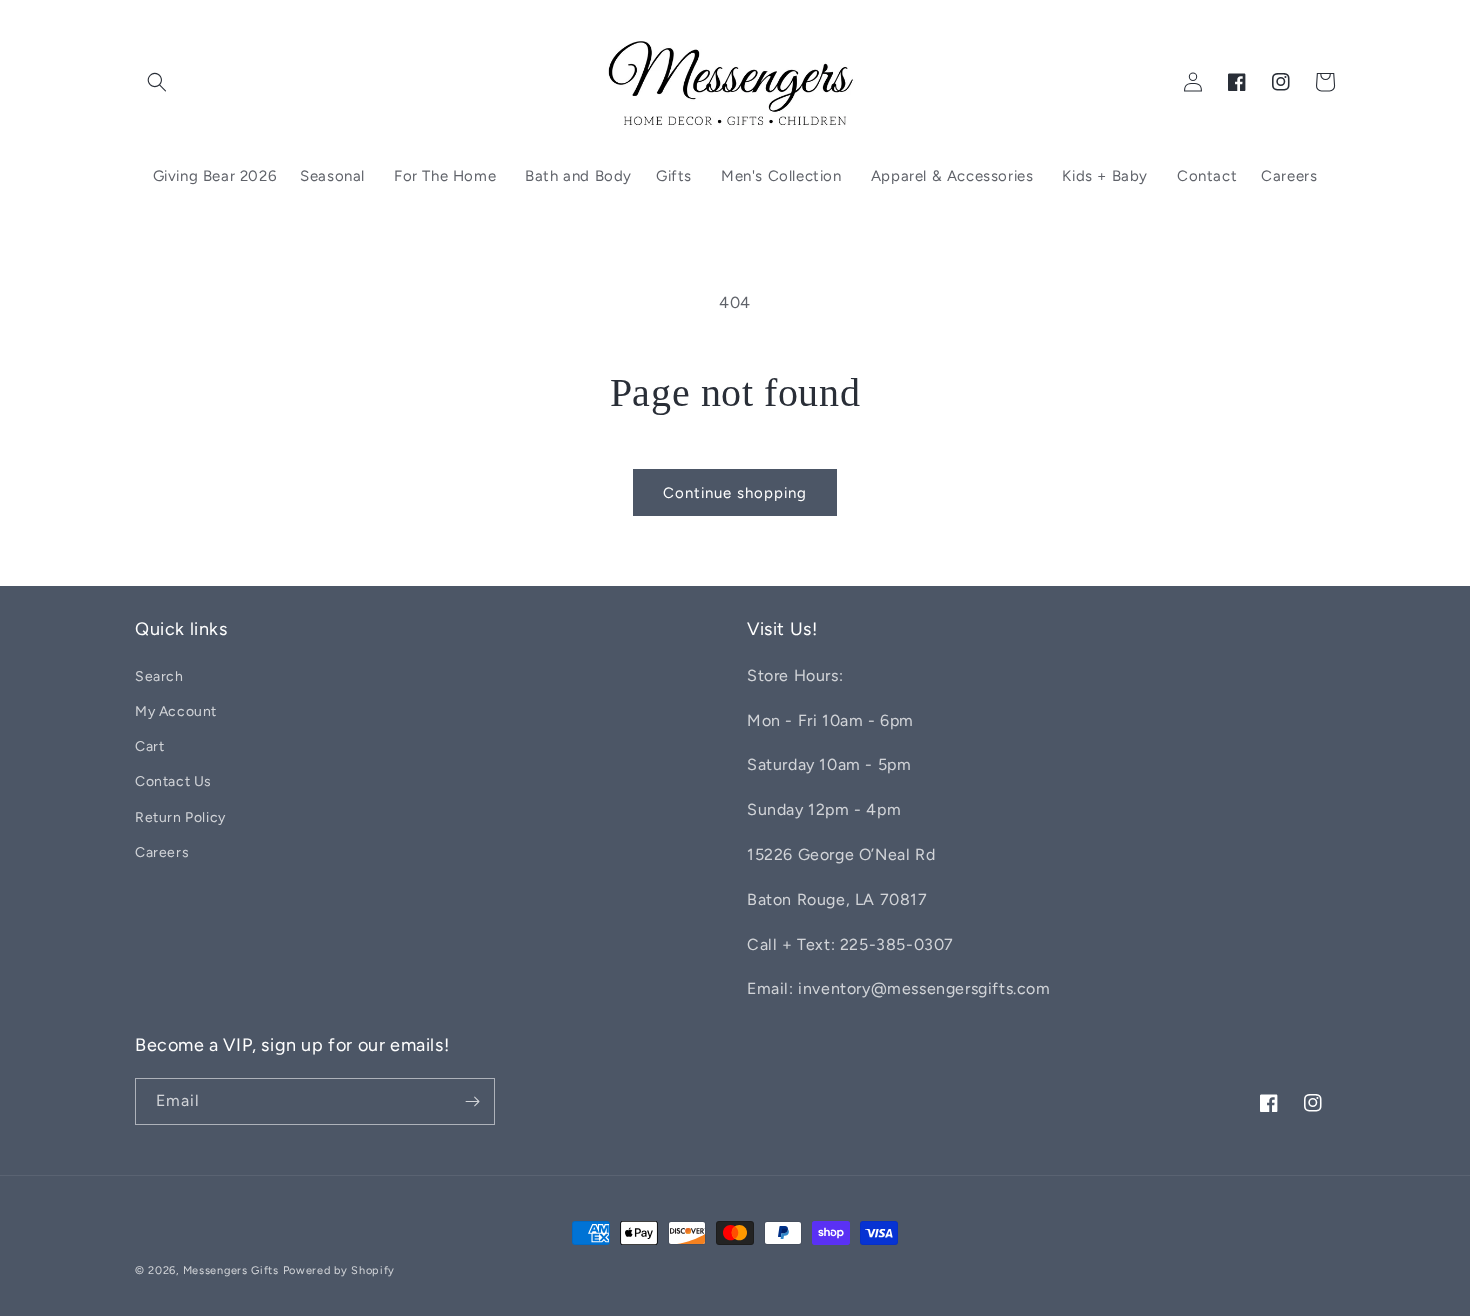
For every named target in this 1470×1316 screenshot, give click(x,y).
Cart (149, 746)
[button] (157, 82)
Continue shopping (735, 493)
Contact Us (173, 781)
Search (159, 676)
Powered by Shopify (339, 1270)
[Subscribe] (472, 1101)
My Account (176, 711)
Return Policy (180, 817)
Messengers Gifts (231, 1270)
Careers (162, 852)
